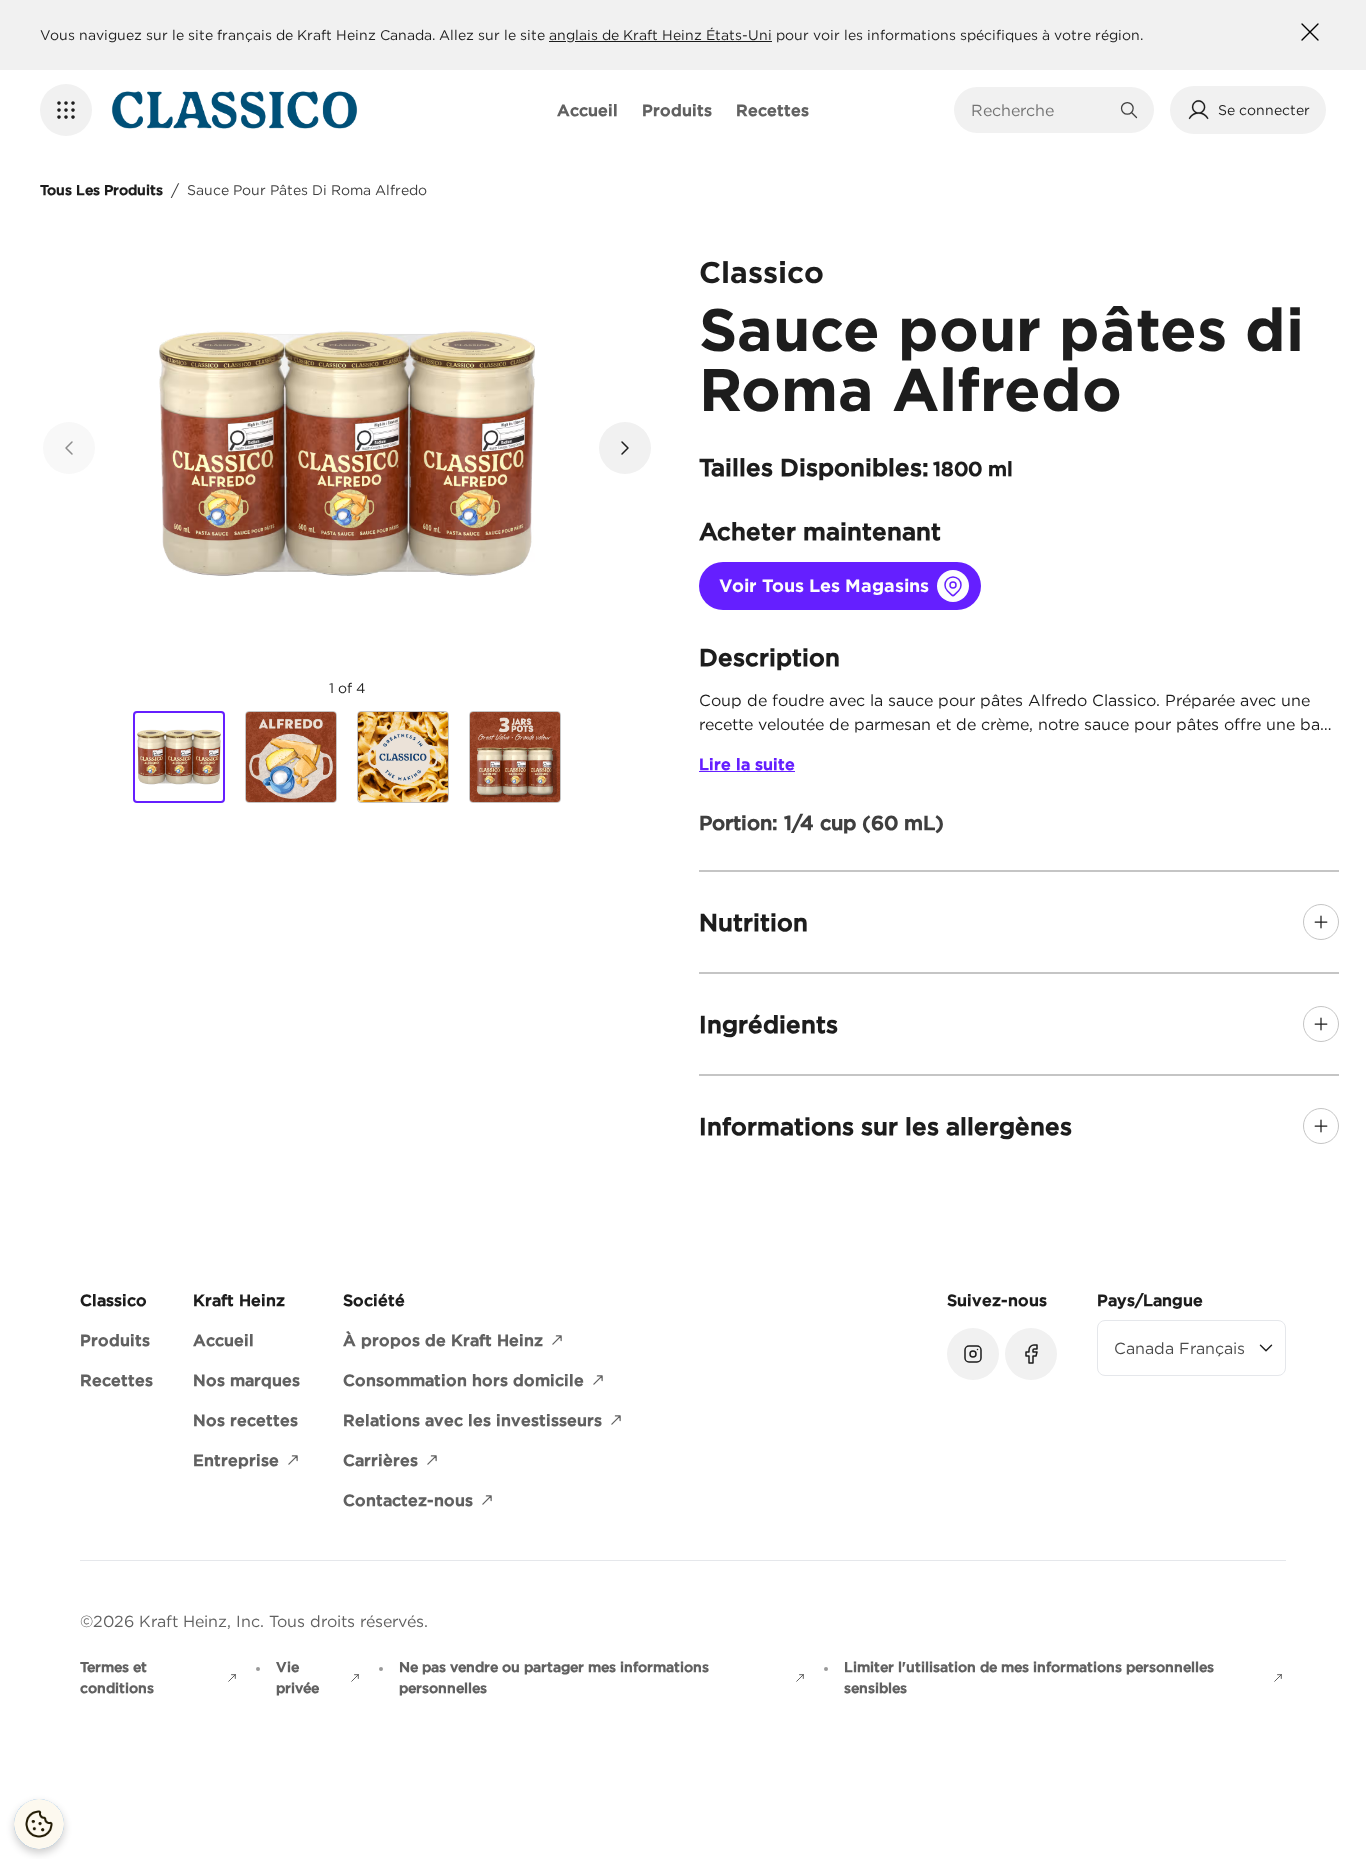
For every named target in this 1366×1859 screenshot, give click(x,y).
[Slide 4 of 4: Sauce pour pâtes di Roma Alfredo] (515, 757)
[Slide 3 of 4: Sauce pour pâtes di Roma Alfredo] (403, 757)
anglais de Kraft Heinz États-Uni (660, 35)
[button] (66, 110)
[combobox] (1039, 110)
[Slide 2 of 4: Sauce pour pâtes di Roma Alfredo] (291, 757)
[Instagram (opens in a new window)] (973, 1354)
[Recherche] (1129, 110)
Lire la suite (747, 764)
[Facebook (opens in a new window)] (1031, 1354)
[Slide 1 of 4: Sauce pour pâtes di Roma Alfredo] (179, 758)
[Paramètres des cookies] (39, 1824)
